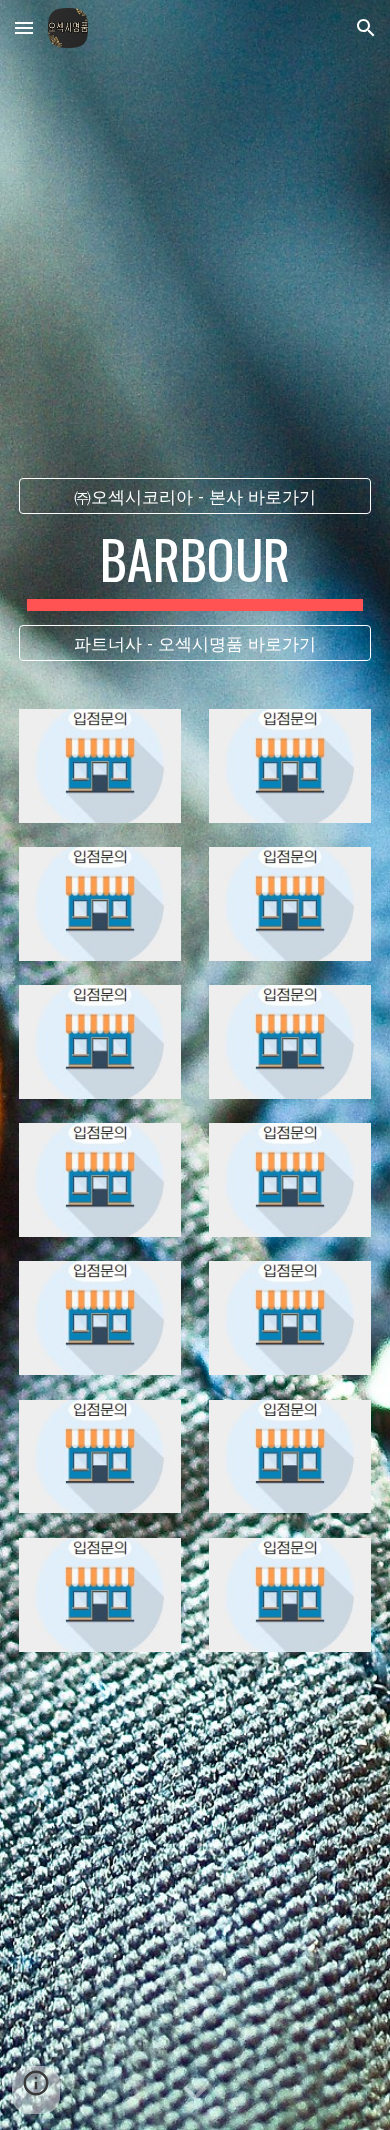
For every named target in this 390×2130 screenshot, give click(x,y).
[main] (195, 569)
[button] (24, 27)
